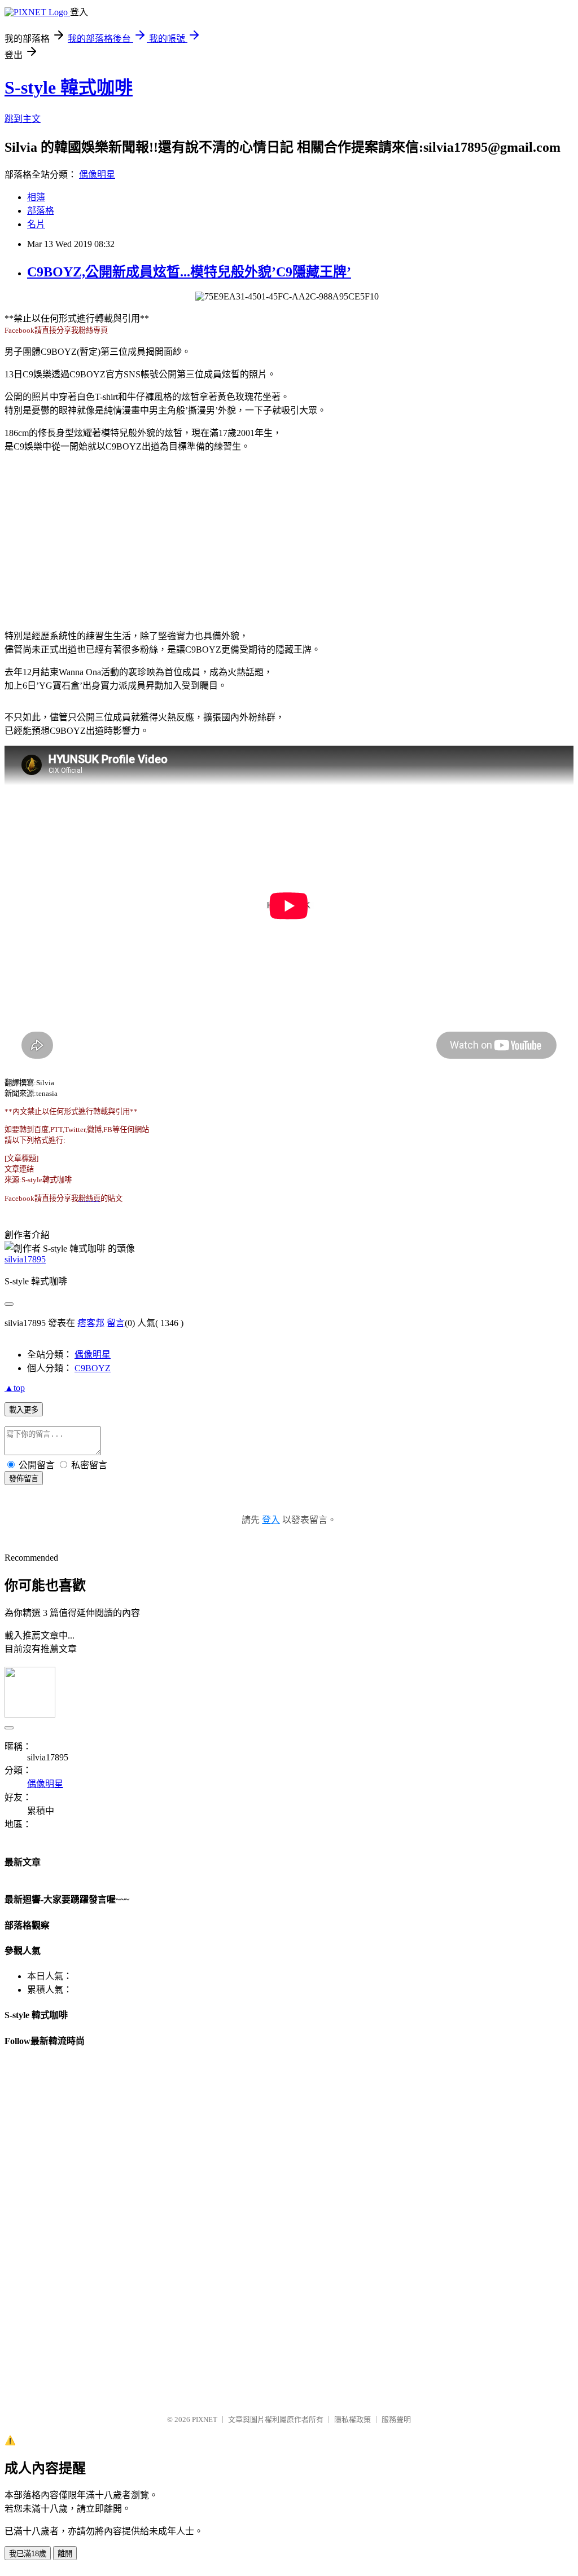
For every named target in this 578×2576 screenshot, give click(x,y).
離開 (65, 2554)
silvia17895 (25, 1259)
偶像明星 (97, 175)
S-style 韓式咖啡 (69, 87)
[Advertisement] (289, 540)
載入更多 (24, 1410)
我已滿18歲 (28, 2554)
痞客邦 (91, 1323)
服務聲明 (396, 2419)
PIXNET (205, 2419)
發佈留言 (24, 1479)
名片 (36, 224)
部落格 (41, 211)
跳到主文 (23, 119)
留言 (116, 1323)
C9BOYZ (93, 1368)
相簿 (36, 197)
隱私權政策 (353, 2419)
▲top (15, 1388)
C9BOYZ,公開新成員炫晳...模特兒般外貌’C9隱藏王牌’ (189, 272)
